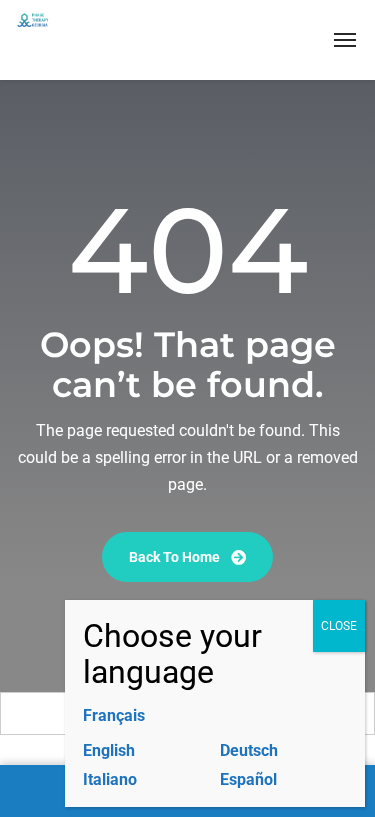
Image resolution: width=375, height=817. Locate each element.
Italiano (110, 779)
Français (114, 715)
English (109, 750)
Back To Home (176, 557)
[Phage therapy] (81, 40)
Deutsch (249, 750)
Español (248, 779)
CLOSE (339, 626)
